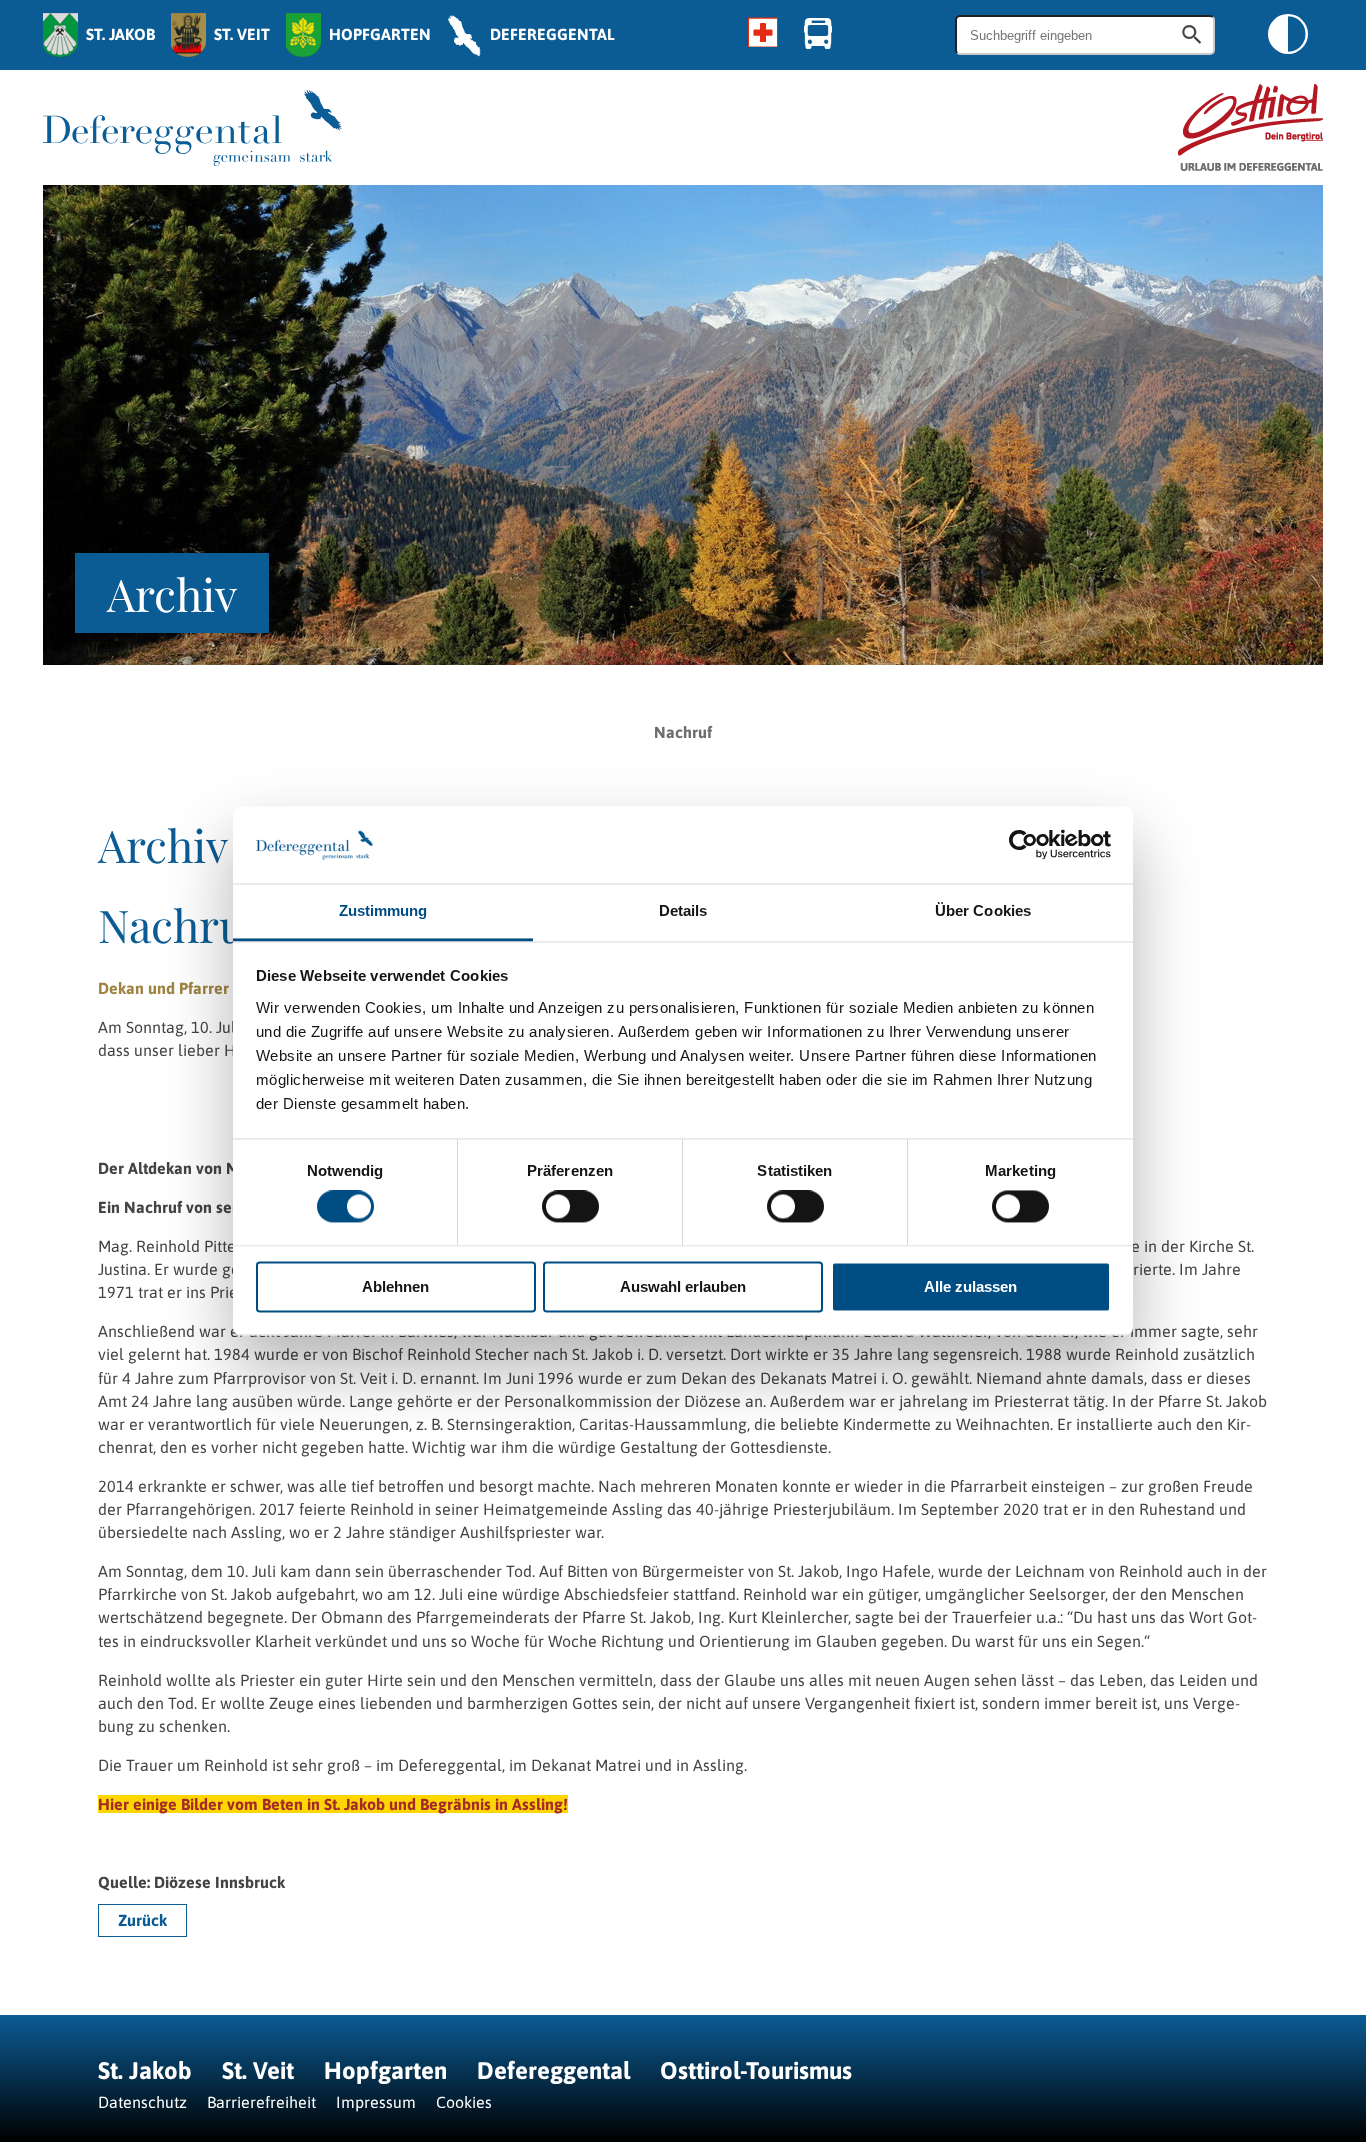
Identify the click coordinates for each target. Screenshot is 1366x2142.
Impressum (376, 2102)
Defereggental (556, 2070)
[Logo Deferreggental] (192, 128)
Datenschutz (142, 2102)
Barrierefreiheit (261, 2102)
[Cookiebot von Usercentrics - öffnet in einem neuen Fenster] (1023, 845)
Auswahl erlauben (683, 1286)
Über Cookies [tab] (983, 910)
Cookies (464, 2102)
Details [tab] (683, 910)
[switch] (570, 1207)
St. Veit (258, 2070)
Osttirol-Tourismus (756, 2070)
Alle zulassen (970, 1286)
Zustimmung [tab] (383, 910)
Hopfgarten (385, 2070)
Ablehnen (395, 1286)
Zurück (142, 1920)
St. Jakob (145, 2070)
